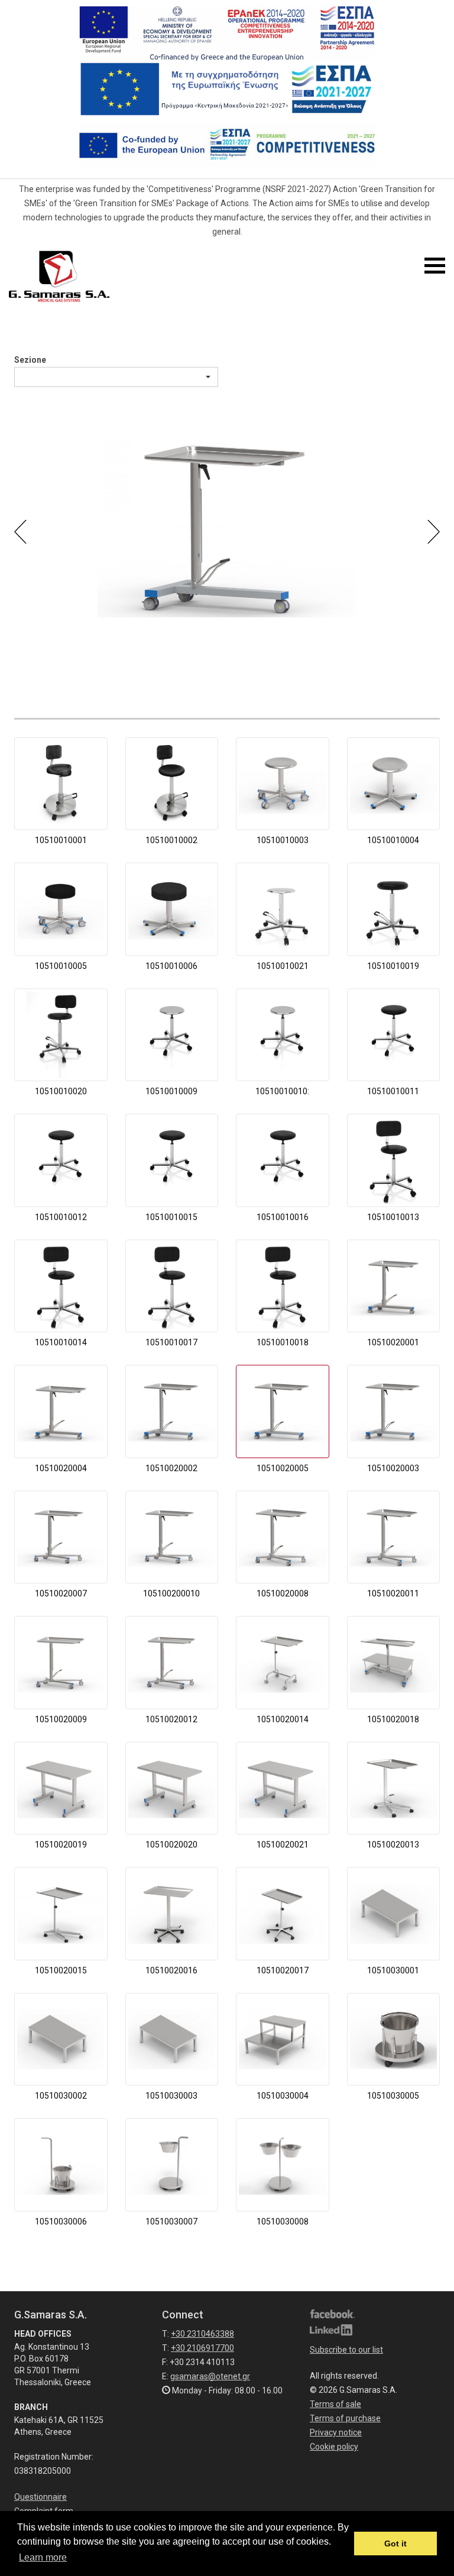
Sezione (30, 360)
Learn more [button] (43, 2557)
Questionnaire (40, 2497)
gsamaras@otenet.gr (210, 2376)
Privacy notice (336, 2432)
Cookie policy (334, 2447)
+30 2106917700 (202, 2348)
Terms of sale (335, 2404)
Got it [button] (395, 2544)
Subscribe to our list (346, 2350)
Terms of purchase (345, 2418)
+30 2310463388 (202, 2334)
